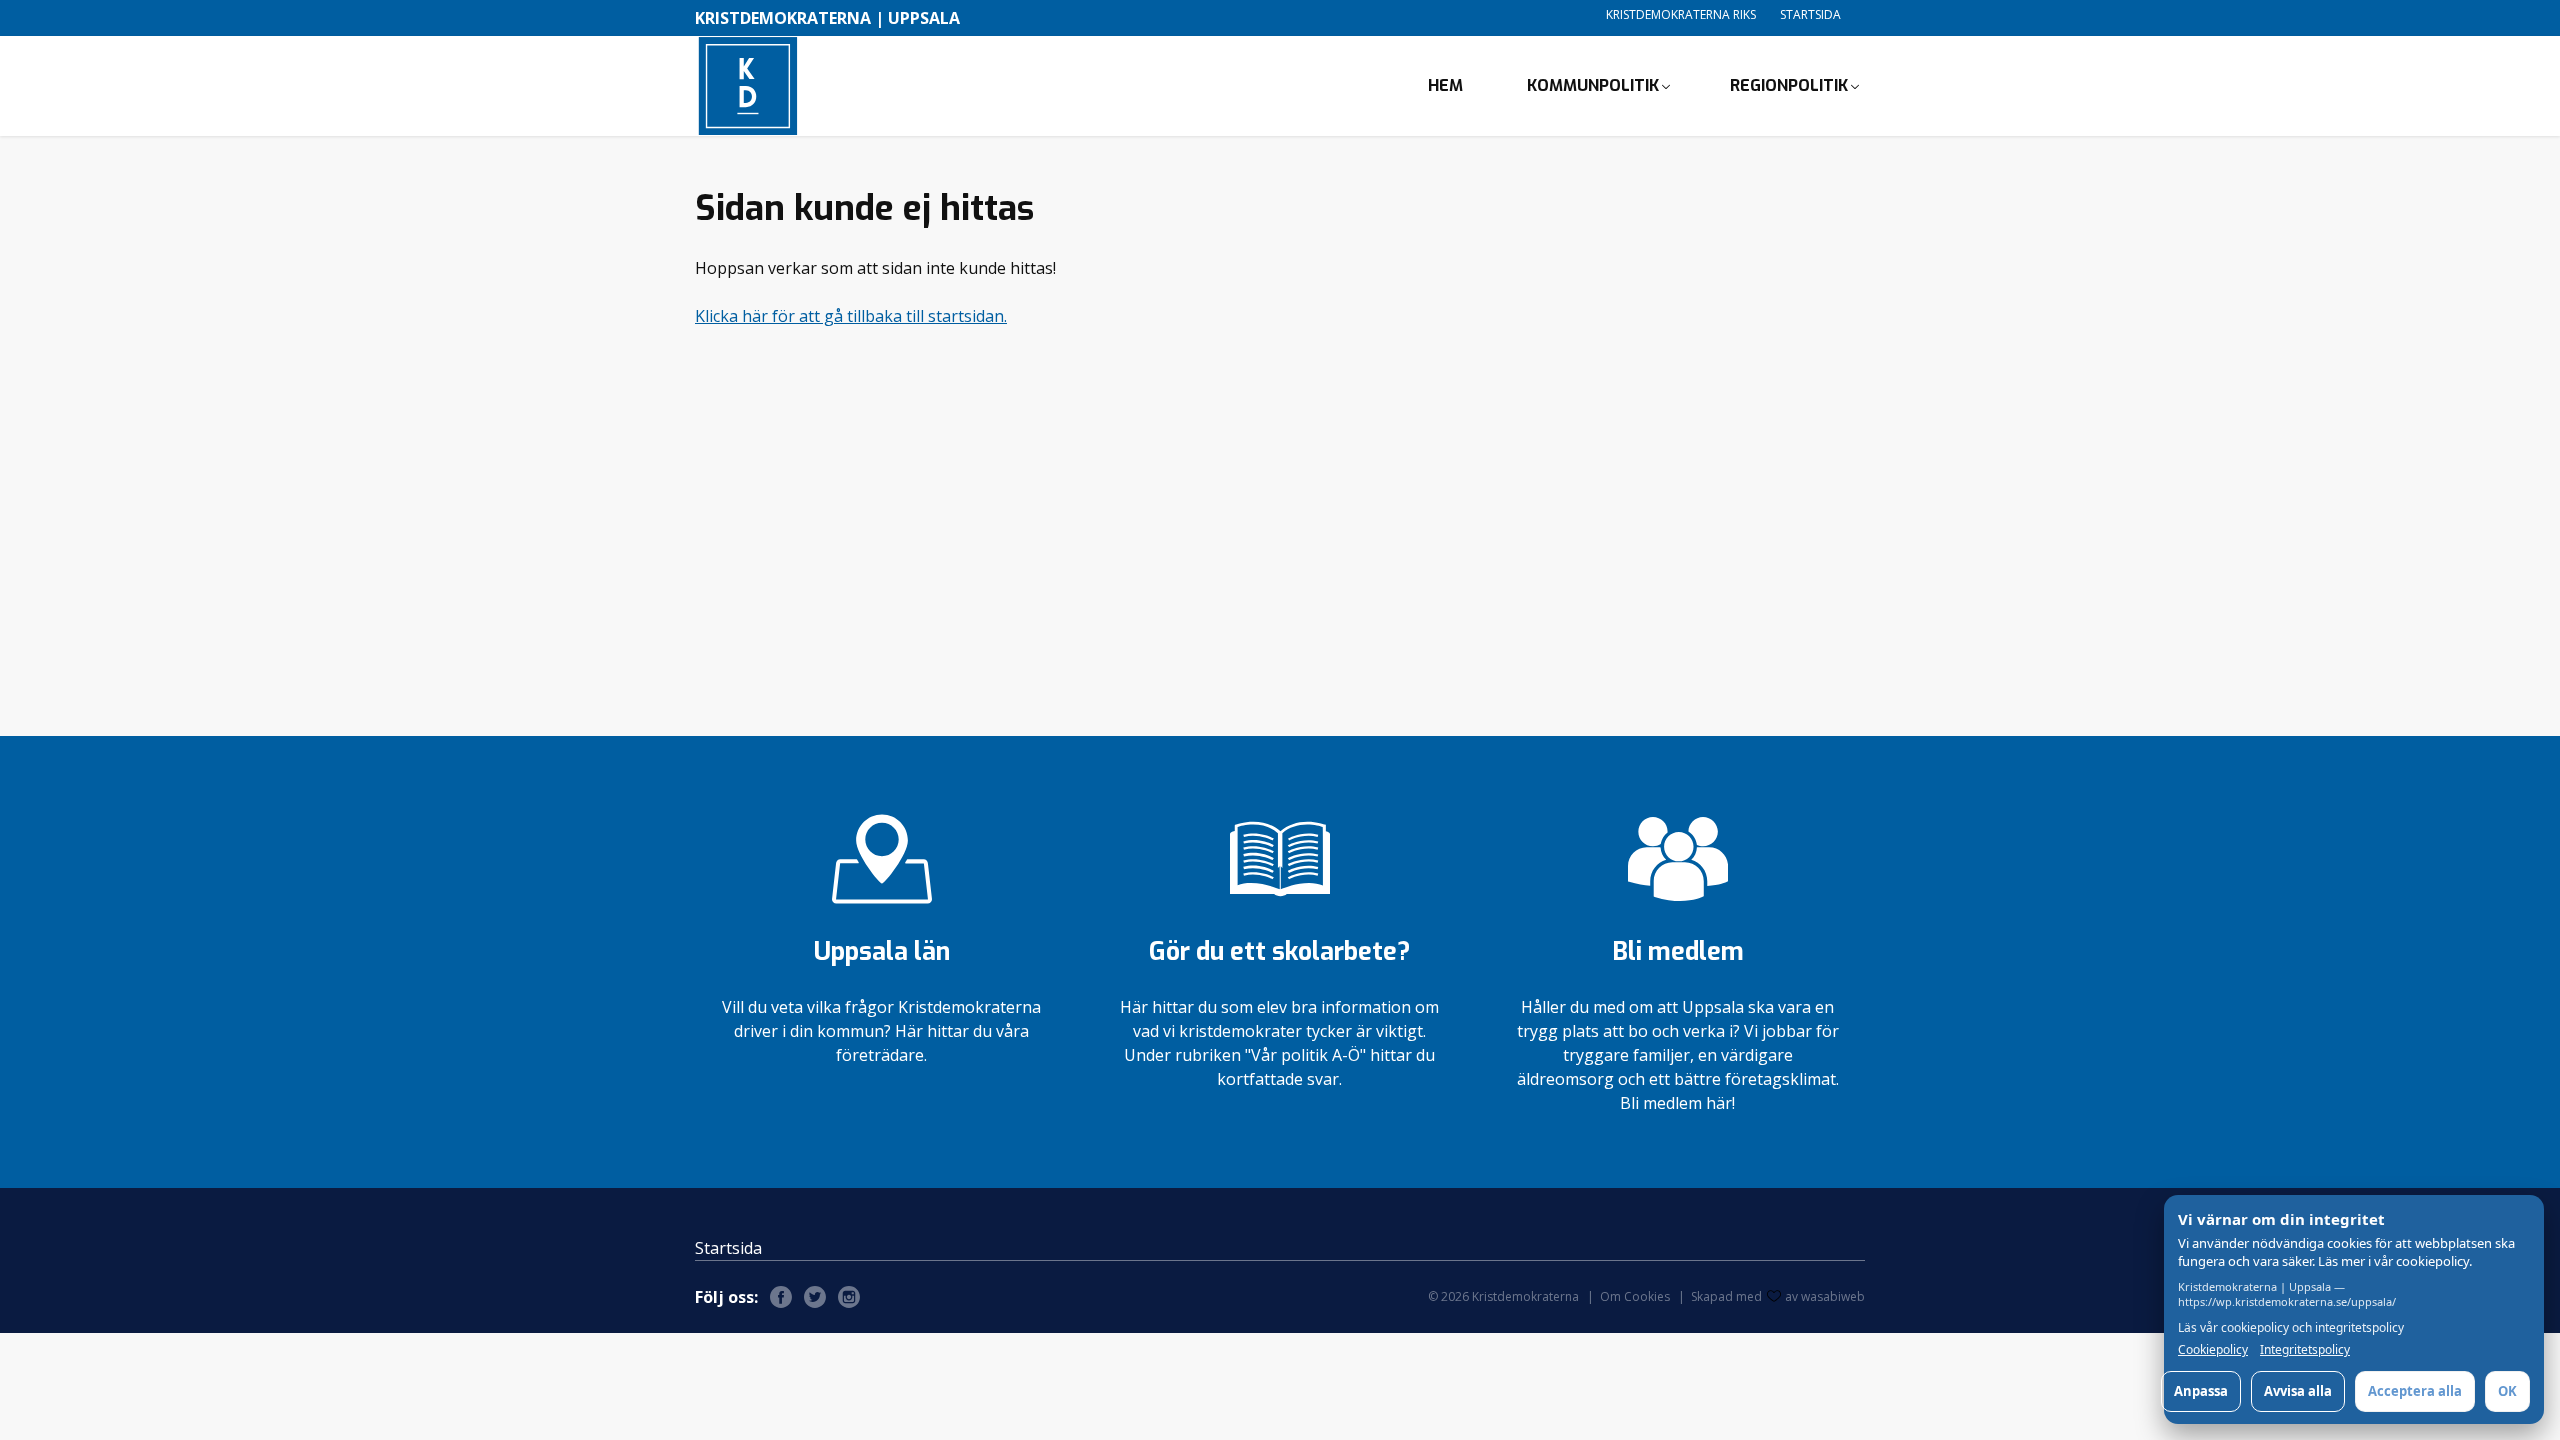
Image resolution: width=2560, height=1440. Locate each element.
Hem (1445, 85)
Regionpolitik (1789, 85)
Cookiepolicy (2213, 1350)
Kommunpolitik (1593, 85)
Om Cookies (1635, 1296)
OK (2507, 1391)
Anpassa (2201, 1391)
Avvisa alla (2298, 1391)
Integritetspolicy (2305, 1350)
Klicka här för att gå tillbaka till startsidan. (851, 316)
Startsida (1810, 14)
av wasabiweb (1825, 1296)
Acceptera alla (2415, 1391)
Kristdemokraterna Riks (1681, 14)
